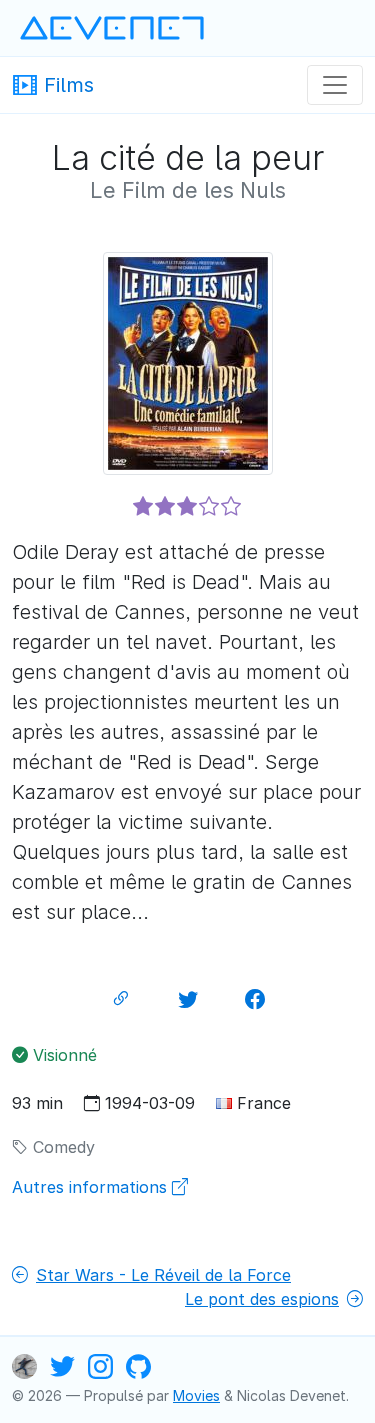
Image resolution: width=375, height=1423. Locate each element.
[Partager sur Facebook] (255, 999)
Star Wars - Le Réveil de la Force (163, 1275)
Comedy (61, 1147)
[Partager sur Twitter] (188, 999)
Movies (196, 1395)
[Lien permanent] (121, 999)
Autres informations (92, 1187)
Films (66, 84)
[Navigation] (335, 85)
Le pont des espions (262, 1299)
